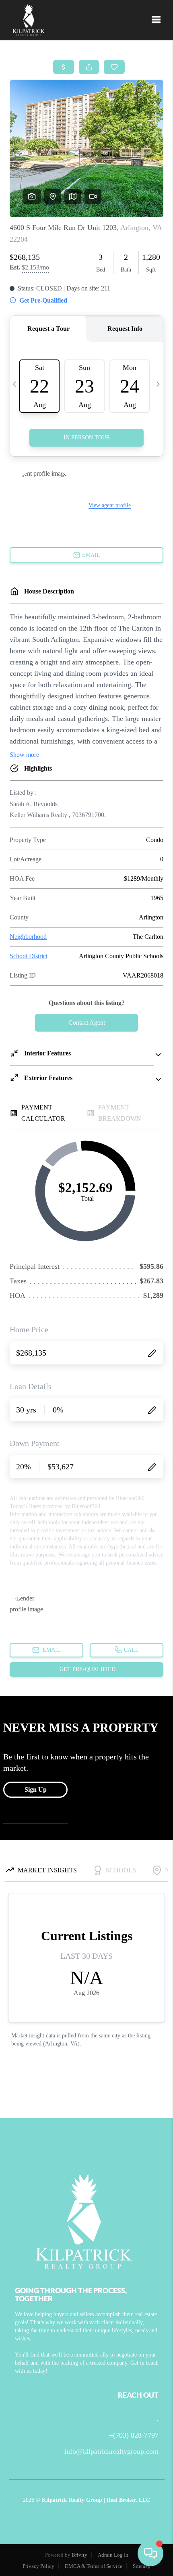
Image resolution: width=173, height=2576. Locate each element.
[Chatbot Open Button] (150, 2553)
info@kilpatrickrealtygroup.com (111, 2451)
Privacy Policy (38, 2566)
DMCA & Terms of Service (94, 2566)
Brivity (79, 2555)
